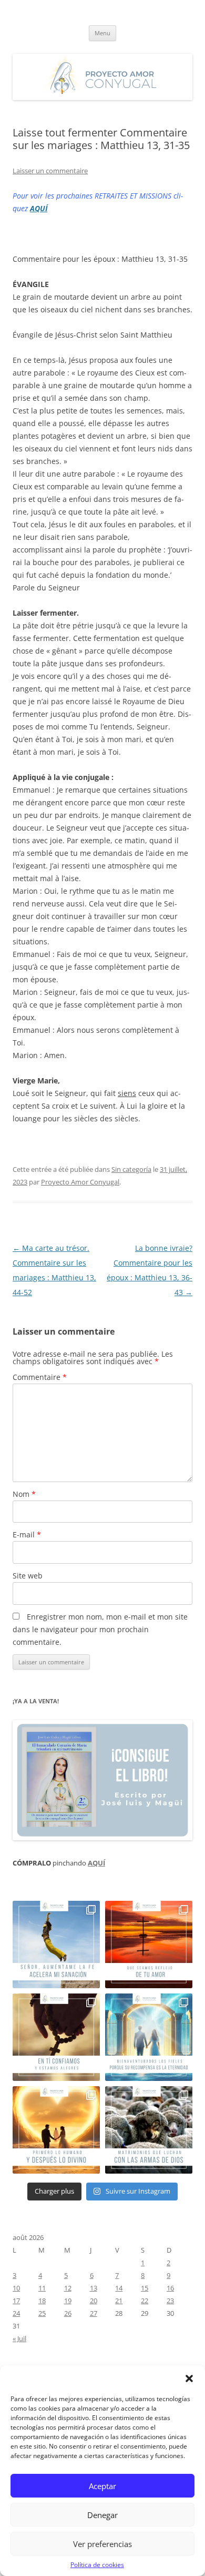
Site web (28, 1576)
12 (68, 2288)
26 (68, 2313)
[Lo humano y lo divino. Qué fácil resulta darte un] (56, 2130)
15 (145, 2288)
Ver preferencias (102, 2544)
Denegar (102, 2515)
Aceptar (102, 2486)
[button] (189, 2378)
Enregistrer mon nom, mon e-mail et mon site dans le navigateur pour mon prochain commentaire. (100, 1629)
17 (16, 2301)
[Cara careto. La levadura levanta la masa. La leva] (149, 1945)
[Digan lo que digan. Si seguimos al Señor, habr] (149, 2037)
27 (94, 2313)
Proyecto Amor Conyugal (80, 1182)
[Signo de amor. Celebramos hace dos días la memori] (56, 2037)
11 (42, 2288)
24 (16, 2313)
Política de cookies (97, 2565)
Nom (24, 1494)
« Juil (19, 2338)
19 (68, 2301)
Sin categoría (131, 1169)
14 (119, 2288)
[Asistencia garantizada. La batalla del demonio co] (149, 2130)
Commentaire (40, 1377)
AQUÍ (39, 208)
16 (170, 2288)
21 (119, 2301)
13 (94, 2288)
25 (42, 2313)
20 (94, 2301)
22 (145, 2301)
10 (16, 2288)
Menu (102, 33)
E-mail (27, 1534)
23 (170, 2301)
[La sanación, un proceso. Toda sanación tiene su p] (56, 1945)
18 (42, 2301)
